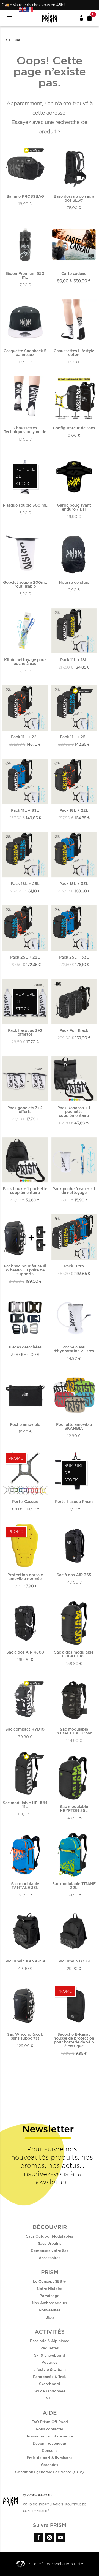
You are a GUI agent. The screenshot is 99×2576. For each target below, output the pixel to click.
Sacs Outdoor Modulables (50, 2236)
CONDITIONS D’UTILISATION (43, 2504)
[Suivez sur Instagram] (50, 2537)
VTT (50, 2398)
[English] (23, 9)
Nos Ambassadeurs (50, 2303)
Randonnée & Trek (50, 2377)
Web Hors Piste (69, 2564)
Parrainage (50, 2296)
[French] (30, 9)
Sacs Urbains (50, 2243)
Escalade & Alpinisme (50, 2341)
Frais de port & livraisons (50, 2458)
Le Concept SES (48, 2281)
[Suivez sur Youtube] (61, 2537)
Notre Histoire (50, 2289)
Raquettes (50, 2348)
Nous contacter (50, 2429)
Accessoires (50, 2258)
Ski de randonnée (50, 2391)
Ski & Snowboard (50, 2355)
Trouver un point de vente (50, 2436)
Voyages (50, 2362)
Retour (15, 40)
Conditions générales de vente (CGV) (50, 2472)
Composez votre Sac (50, 2251)
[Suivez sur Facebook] (38, 2537)
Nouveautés (50, 2310)
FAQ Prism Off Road (50, 2422)
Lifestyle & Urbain (50, 2369)
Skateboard (50, 2384)
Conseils (50, 2450)
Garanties (50, 2465)
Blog (50, 2317)
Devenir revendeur (50, 2443)
